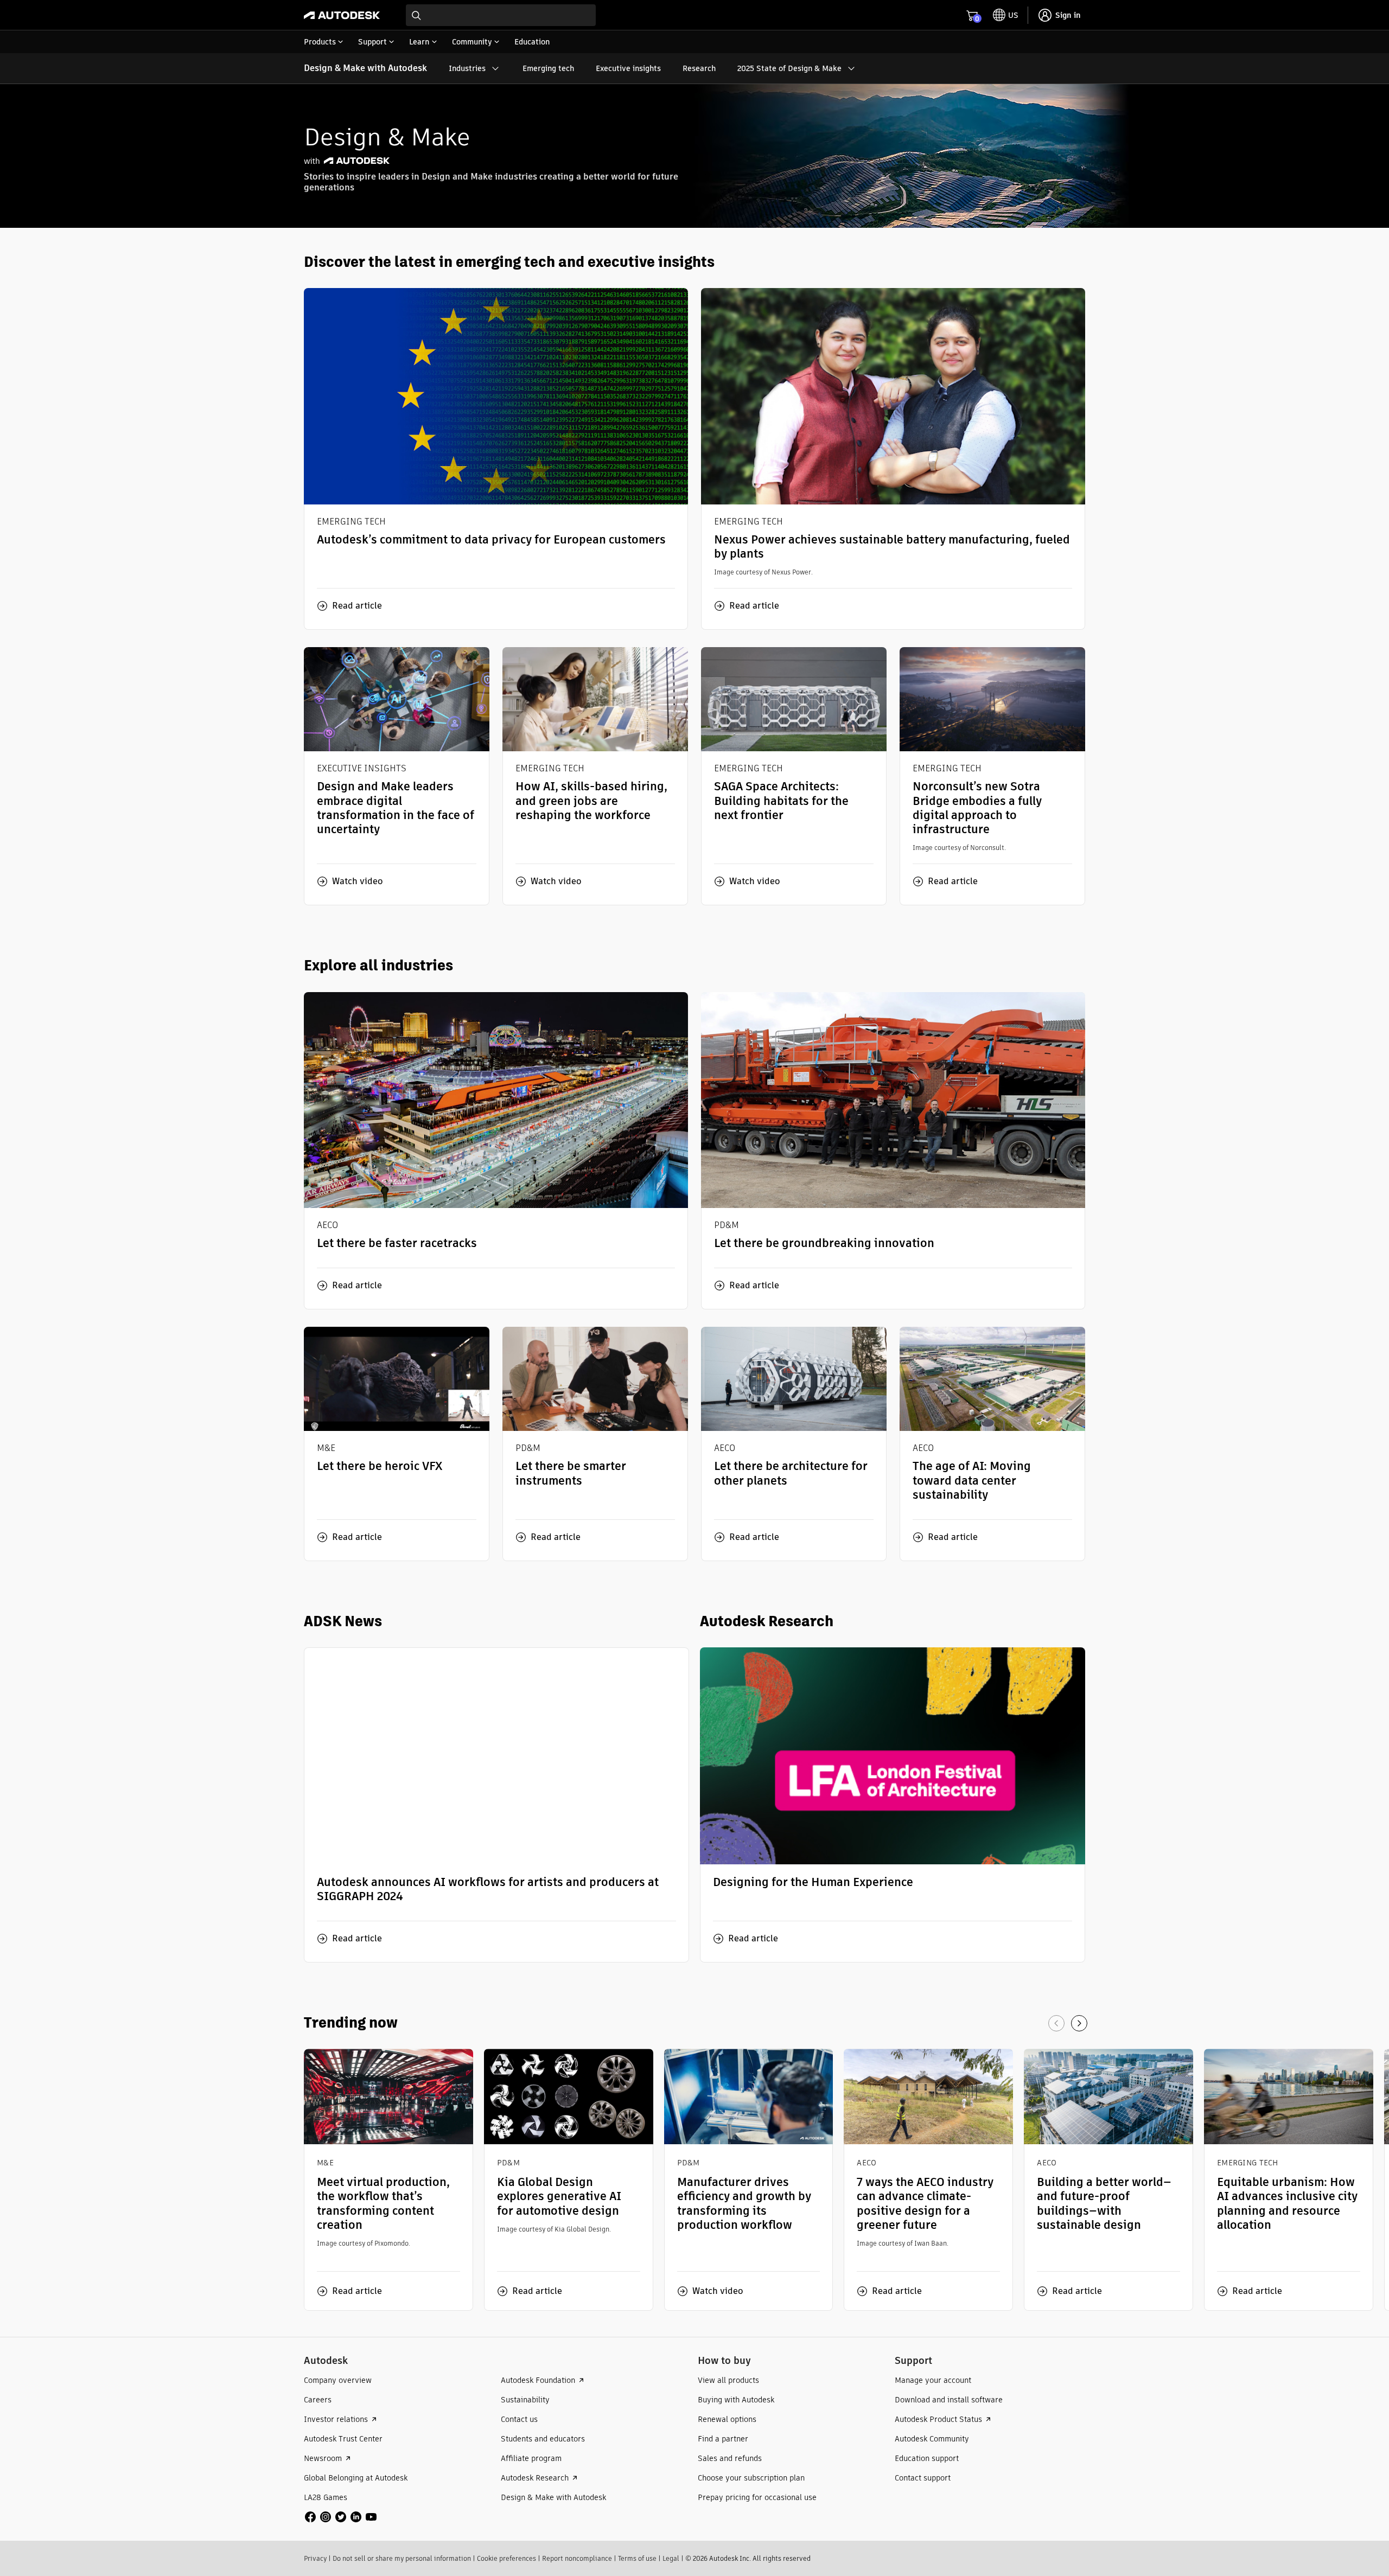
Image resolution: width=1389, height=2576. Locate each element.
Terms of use (637, 2558)
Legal (671, 2558)
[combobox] (501, 15)
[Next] (1079, 2023)
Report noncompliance (577, 2558)
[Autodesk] (342, 15)
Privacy (315, 2558)
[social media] (341, 2517)
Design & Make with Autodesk (365, 68)
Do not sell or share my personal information (402, 2558)
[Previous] (1056, 2023)
